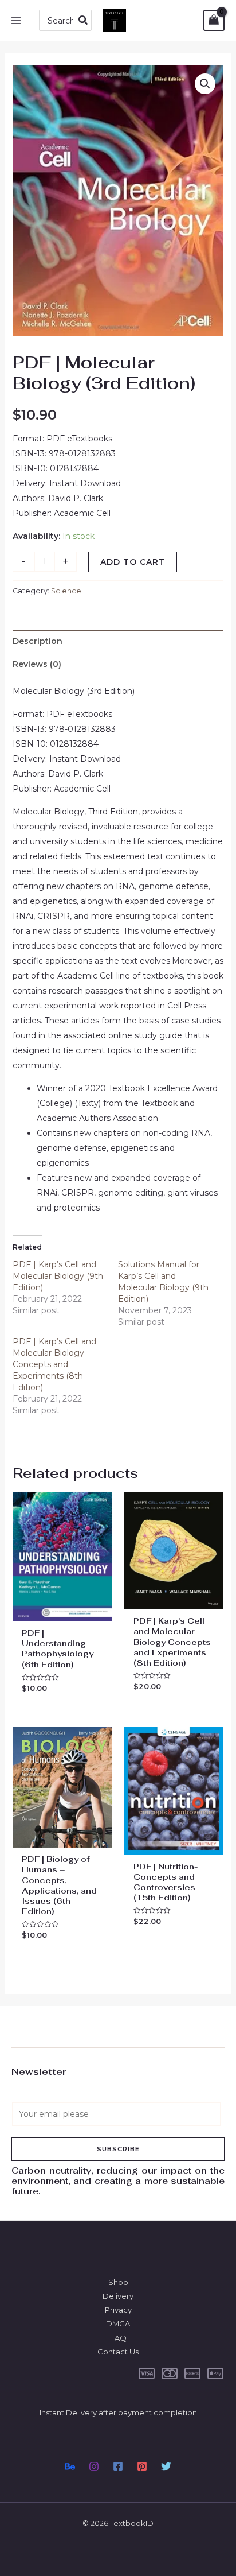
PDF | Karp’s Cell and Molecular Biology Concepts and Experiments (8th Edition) (54, 1364)
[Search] (84, 20)
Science (66, 591)
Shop (118, 2282)
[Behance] (70, 2466)
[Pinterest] (142, 2466)
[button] (205, 84)
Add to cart (133, 562)
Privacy (118, 2310)
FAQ (118, 2338)
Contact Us (118, 2352)
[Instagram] (94, 2466)
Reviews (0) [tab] (37, 664)
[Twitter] (166, 2466)
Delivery (118, 2296)
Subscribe (118, 2149)
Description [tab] (38, 641)
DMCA (118, 2323)
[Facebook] (118, 2466)
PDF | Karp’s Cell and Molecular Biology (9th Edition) (58, 1276)
